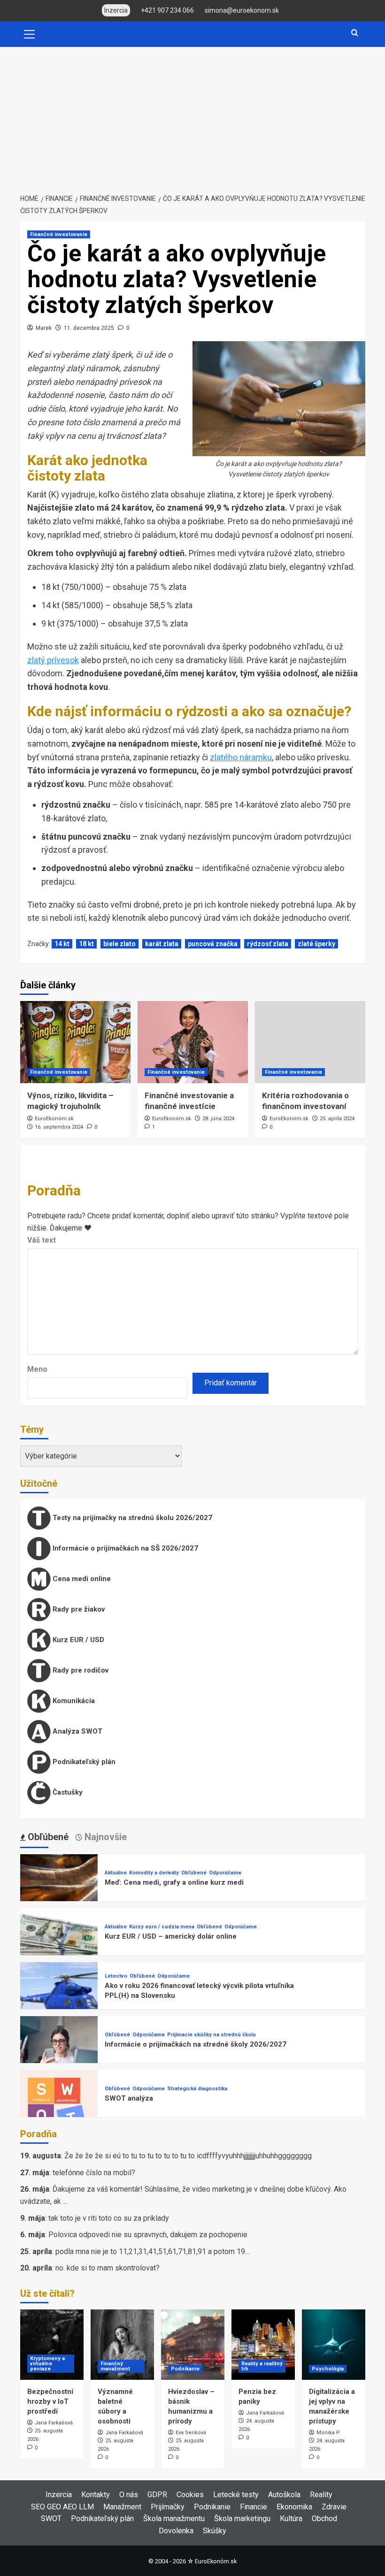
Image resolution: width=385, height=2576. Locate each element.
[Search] (355, 33)
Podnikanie (185, 2369)
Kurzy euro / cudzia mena (162, 1927)
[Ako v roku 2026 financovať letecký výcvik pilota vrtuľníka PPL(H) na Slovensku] (59, 2000)
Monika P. (328, 2433)
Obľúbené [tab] (47, 1837)
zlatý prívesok (53, 660)
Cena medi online (81, 1579)
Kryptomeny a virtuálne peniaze (47, 2364)
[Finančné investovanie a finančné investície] (193, 1042)
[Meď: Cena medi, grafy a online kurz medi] (59, 1892)
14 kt (62, 944)
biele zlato (119, 944)
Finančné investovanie (59, 234)
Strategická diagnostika (197, 2089)
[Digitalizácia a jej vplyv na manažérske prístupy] (334, 2345)
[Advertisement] (192, 117)
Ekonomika (294, 2507)
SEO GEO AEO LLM (62, 2507)
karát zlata (162, 944)
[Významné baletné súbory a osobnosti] (122, 2345)
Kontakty (96, 2495)
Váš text (42, 1240)
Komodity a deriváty (154, 1873)
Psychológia (328, 2369)
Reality (321, 2495)
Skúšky (215, 2531)
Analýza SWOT (77, 1731)
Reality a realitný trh (262, 2366)
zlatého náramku (241, 757)
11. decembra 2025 (89, 328)
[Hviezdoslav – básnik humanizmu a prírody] (193, 2345)
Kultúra (291, 2519)
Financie (254, 2507)
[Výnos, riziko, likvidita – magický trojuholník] (75, 1042)
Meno (37, 1369)
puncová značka (213, 944)
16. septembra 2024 (59, 1127)
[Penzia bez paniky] (263, 2345)
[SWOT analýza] (59, 2108)
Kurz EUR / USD (77, 1640)
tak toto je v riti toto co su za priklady (109, 2218)
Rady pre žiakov (78, 1609)
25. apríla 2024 (337, 1119)
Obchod (324, 2519)
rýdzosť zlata (268, 944)
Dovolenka (176, 2531)
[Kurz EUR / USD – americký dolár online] (59, 1946)
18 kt (86, 944)
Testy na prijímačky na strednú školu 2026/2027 (131, 1518)
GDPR (157, 2495)
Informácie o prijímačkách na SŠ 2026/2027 (124, 1548)
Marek (44, 328)
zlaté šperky (316, 944)
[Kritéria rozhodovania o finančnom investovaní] (310, 1042)
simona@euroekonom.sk (242, 10)
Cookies (190, 2495)
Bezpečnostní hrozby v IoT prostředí (50, 2401)
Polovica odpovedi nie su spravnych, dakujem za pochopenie (148, 2235)
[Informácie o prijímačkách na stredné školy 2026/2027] (59, 2054)
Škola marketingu (242, 2519)
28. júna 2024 (218, 1119)
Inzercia (59, 2495)
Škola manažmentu (174, 2519)
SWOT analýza (129, 2098)
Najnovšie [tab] (104, 1837)
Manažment (122, 2507)
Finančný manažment (115, 2366)
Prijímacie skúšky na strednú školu (212, 2035)
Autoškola (284, 2495)
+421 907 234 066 (167, 10)
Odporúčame (225, 1873)
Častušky (67, 1792)
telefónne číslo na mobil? (94, 2173)
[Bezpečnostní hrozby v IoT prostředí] (52, 2345)
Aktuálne (116, 1873)
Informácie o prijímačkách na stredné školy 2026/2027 (196, 2044)
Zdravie (334, 2507)
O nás (129, 2495)
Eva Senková (191, 2433)
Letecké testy (236, 2495)
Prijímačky (168, 2507)
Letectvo (116, 1976)
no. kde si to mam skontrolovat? (108, 2268)
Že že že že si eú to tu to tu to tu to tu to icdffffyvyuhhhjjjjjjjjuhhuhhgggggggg (188, 2156)
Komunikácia (73, 1701)
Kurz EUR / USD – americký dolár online (171, 1936)
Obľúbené (194, 1873)
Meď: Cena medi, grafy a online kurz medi (174, 1882)
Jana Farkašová (54, 2423)
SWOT (51, 2519)
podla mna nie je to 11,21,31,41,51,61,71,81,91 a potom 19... (152, 2251)
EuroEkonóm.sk (54, 1119)
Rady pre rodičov (80, 1670)
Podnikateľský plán (83, 1762)
